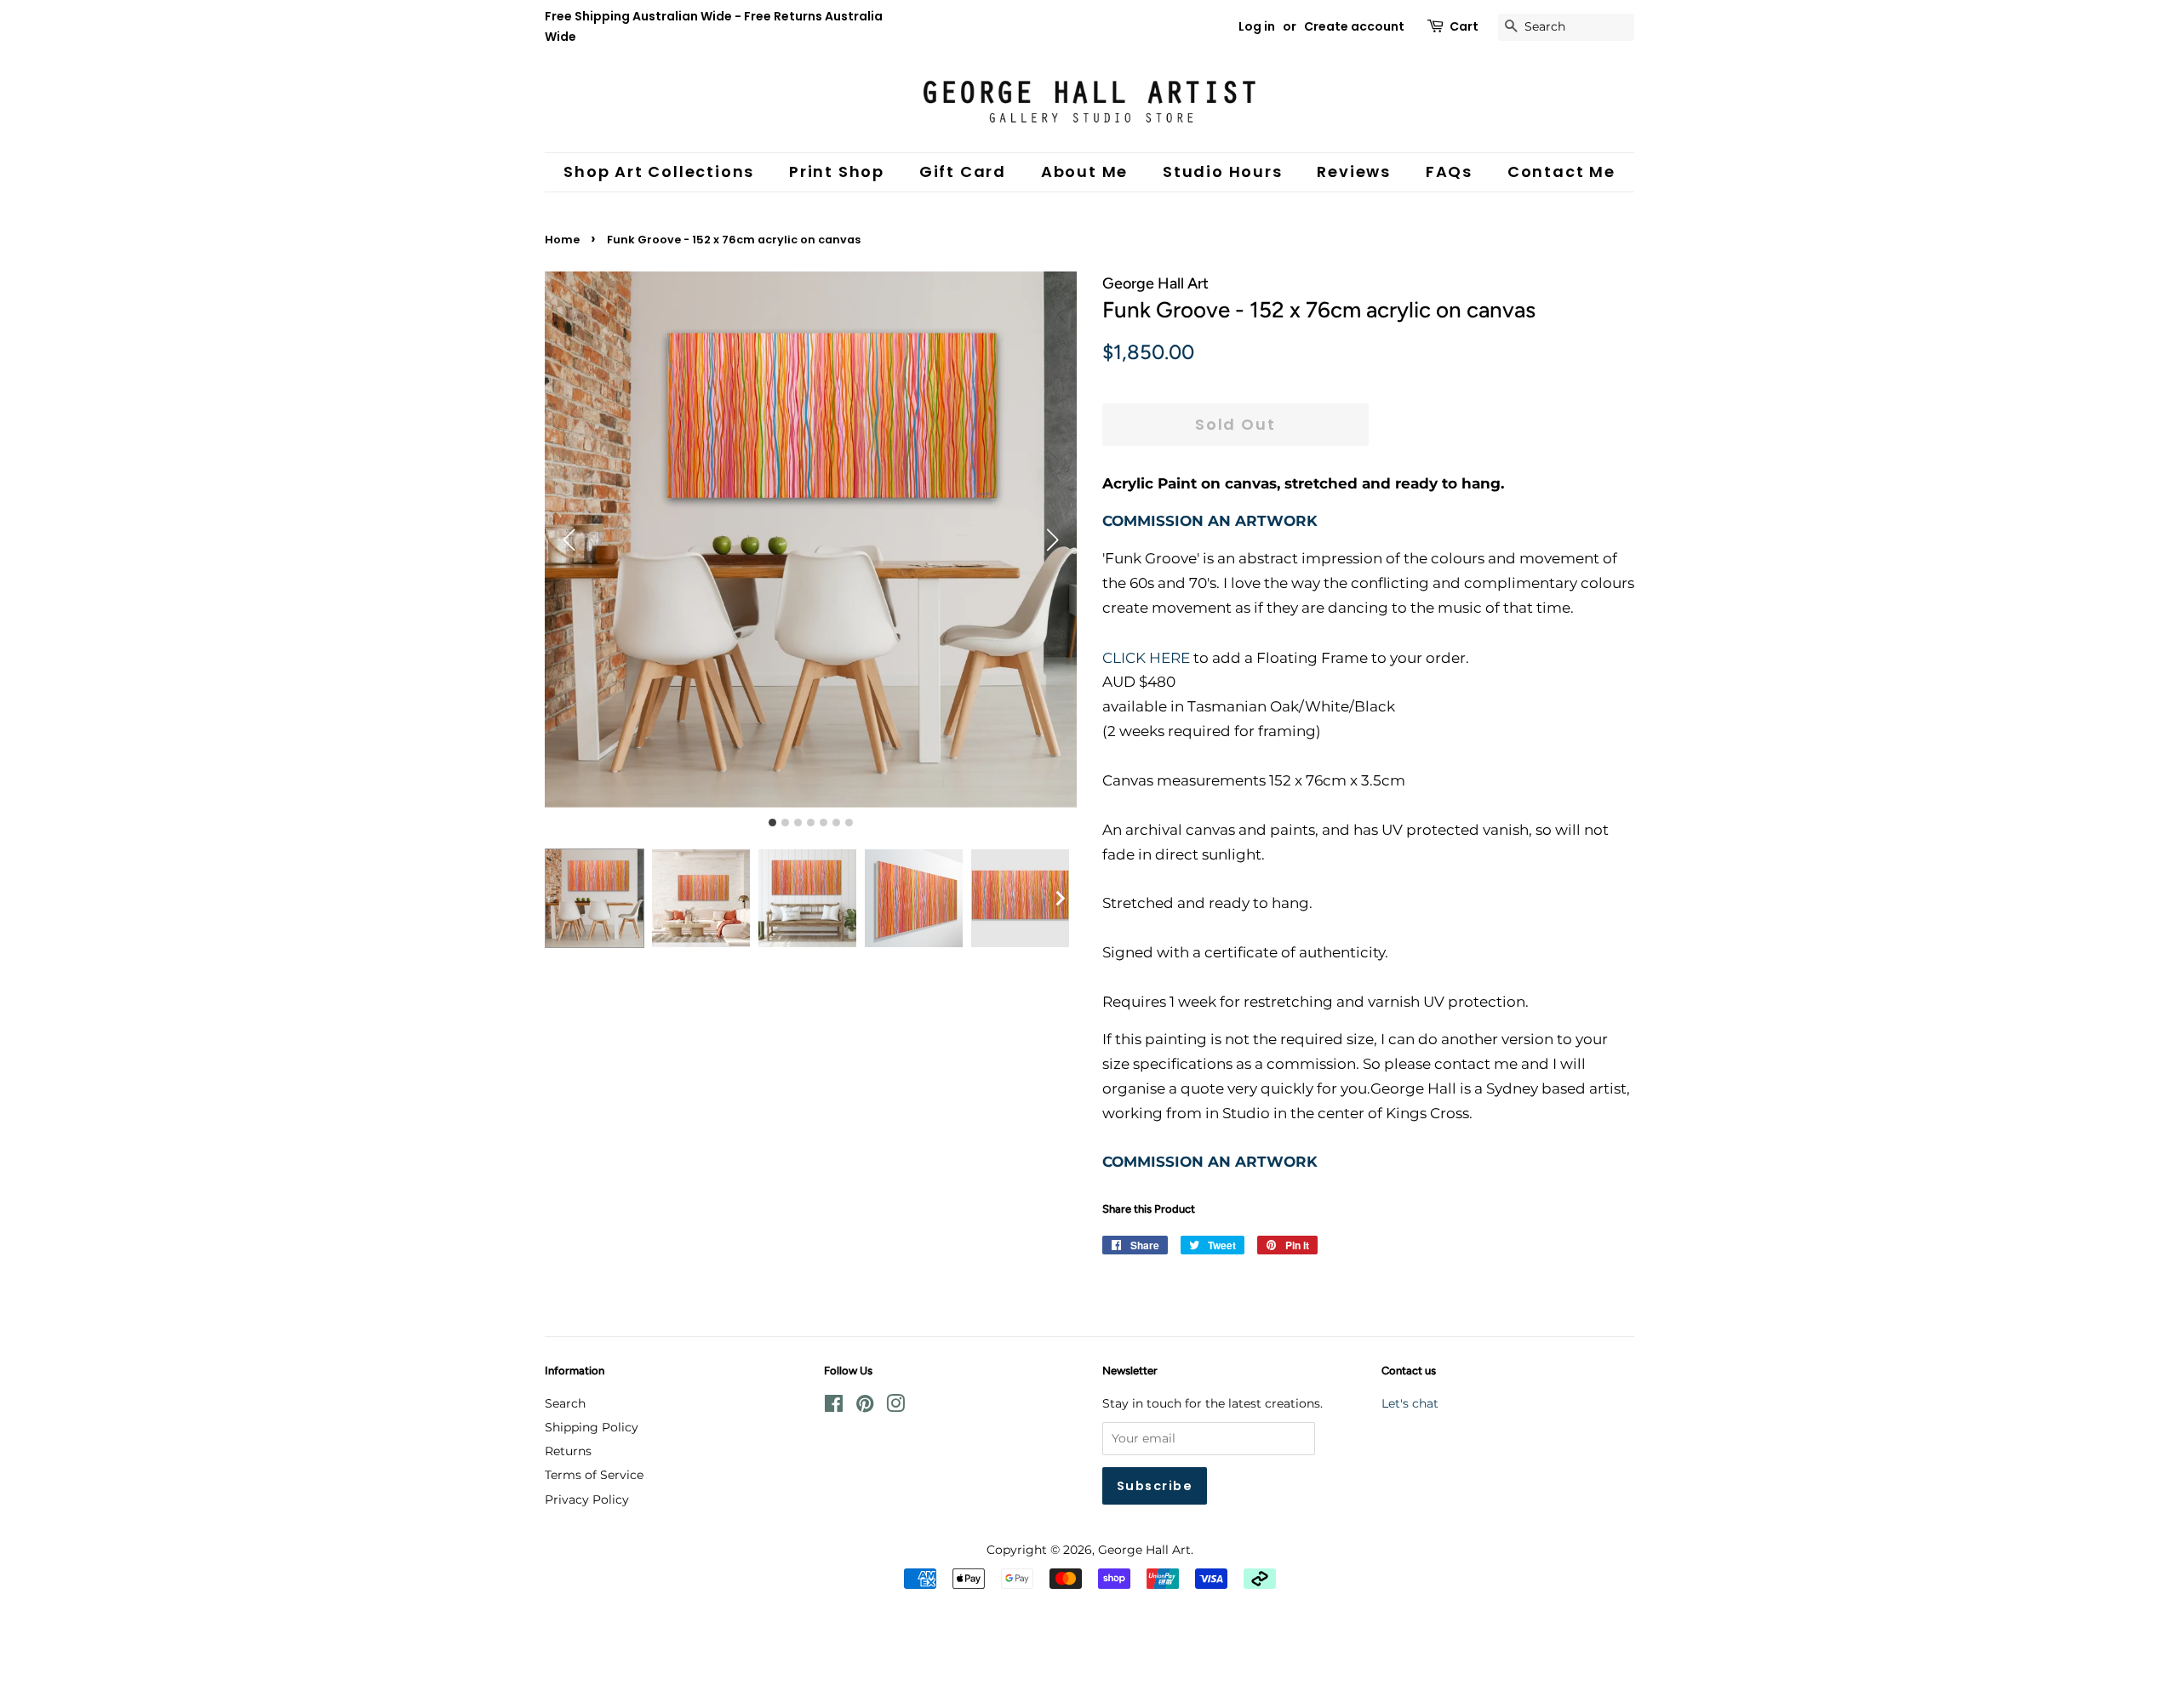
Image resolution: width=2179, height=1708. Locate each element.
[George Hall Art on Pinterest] (865, 1407)
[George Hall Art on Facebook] (834, 1407)
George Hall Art (1144, 1550)
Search (565, 1403)
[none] (1060, 899)
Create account (1354, 26)
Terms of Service (594, 1475)
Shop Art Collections (659, 171)
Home (562, 240)
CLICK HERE (1146, 658)
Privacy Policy (587, 1499)
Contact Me (1561, 171)
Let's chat (1410, 1403)
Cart (1464, 26)
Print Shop (837, 171)
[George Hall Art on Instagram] (895, 1407)
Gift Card (963, 171)
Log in (1257, 26)
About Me (1084, 171)
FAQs (1449, 171)
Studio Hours (1223, 171)
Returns (568, 1451)
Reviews (1354, 171)
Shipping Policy (592, 1427)
